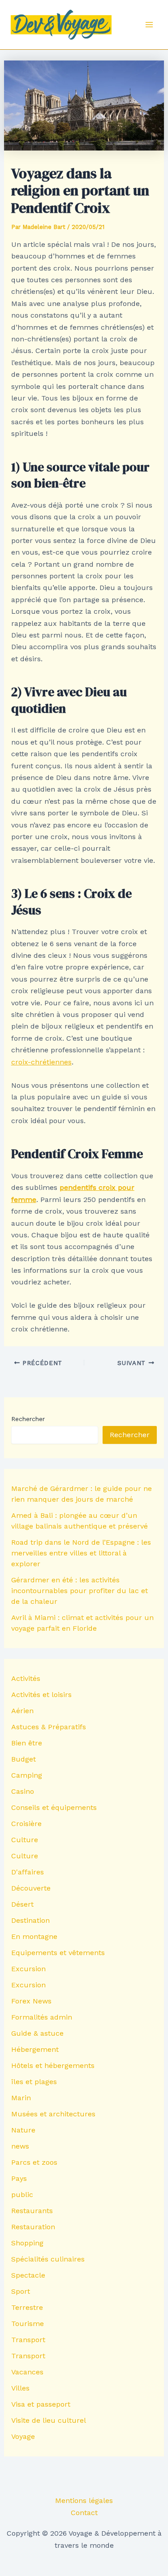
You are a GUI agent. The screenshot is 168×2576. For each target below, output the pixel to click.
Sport (21, 2291)
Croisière (26, 1824)
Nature (23, 2130)
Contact (84, 2513)
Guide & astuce (37, 2033)
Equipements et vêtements (58, 1953)
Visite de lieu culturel (49, 2420)
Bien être (27, 1743)
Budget (24, 1759)
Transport (28, 2340)
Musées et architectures (53, 2114)
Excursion (28, 1969)
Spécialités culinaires (48, 2259)
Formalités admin (42, 2017)
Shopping (27, 2243)
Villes (20, 2388)
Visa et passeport (41, 2404)
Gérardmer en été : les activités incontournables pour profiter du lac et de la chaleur (80, 1591)
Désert (22, 1904)
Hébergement (35, 2049)
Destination (30, 1920)
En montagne (34, 1936)
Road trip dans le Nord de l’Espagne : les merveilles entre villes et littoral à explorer (81, 1553)
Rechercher (28, 1419)
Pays (19, 2178)
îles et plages (34, 2082)
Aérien (22, 1711)
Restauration (33, 2227)
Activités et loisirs (41, 1695)
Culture (25, 1840)
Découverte (31, 1888)
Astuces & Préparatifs (49, 1727)
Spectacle (28, 2275)
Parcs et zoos (34, 2162)
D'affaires (28, 1872)
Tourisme (28, 2324)
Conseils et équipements (54, 1807)
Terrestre (27, 2307)
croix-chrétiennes (41, 1062)
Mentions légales (84, 2501)
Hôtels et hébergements (53, 2066)
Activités (26, 1678)
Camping (27, 1775)
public (22, 2195)
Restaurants (32, 2211)
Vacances (27, 2372)
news (20, 2146)
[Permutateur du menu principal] (149, 25)
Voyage (23, 2436)
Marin (21, 2098)
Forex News (31, 2001)
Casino (23, 1791)
